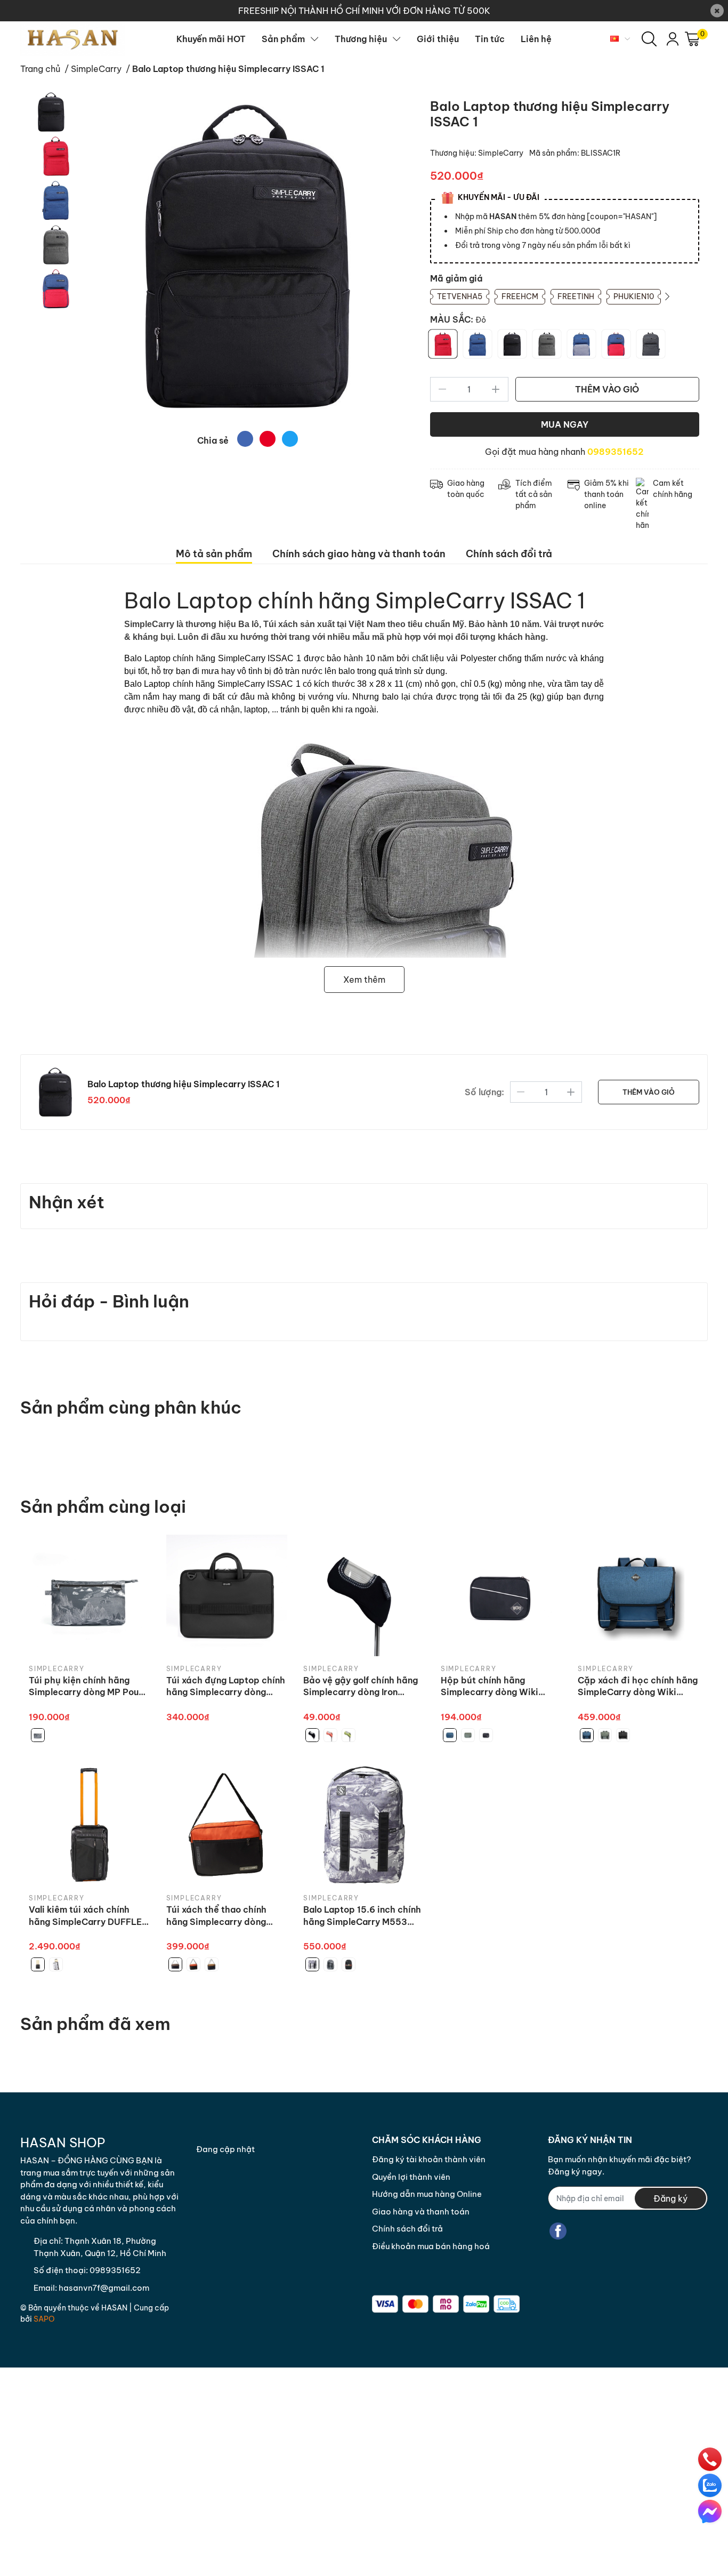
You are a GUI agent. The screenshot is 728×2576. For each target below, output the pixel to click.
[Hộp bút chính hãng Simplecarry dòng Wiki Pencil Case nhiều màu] (501, 1595)
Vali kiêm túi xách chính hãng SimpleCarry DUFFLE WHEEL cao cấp (85, 1916)
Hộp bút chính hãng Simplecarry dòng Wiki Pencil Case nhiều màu (490, 1687)
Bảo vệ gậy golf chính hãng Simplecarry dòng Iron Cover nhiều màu (361, 1687)
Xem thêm (364, 980)
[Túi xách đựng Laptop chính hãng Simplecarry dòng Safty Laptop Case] (227, 1595)
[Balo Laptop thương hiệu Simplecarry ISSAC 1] (248, 256)
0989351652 (616, 452)
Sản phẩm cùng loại (103, 1506)
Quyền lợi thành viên (411, 2177)
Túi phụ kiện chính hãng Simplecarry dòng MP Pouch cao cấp (89, 1687)
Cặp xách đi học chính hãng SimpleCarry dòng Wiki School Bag (638, 1687)
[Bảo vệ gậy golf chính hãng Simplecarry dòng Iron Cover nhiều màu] (364, 1595)
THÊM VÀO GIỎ (607, 389)
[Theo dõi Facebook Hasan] (558, 2231)
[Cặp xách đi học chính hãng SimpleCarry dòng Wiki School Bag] (638, 1595)
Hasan (114, 2308)
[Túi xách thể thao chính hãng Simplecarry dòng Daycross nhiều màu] (227, 1825)
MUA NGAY (565, 424)
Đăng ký (670, 2198)
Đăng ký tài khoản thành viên (429, 2159)
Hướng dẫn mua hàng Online (427, 2194)
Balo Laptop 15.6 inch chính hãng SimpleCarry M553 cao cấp (362, 1916)
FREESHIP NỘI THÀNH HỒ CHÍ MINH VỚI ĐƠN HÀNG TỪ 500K (364, 11)
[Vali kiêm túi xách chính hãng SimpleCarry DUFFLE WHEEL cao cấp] (90, 1825)
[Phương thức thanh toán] (446, 2304)
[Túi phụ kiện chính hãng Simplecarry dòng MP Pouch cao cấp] (90, 1595)
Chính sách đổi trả (407, 2229)
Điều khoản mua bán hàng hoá (431, 2246)
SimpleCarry (501, 153)
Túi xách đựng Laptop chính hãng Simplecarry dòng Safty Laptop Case (226, 1687)
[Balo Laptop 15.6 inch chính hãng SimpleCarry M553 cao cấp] (364, 1825)
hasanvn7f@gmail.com (104, 2288)
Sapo (44, 2319)
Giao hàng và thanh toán (421, 2212)
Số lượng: (484, 1092)
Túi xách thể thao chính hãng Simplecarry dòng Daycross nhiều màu (216, 1916)
